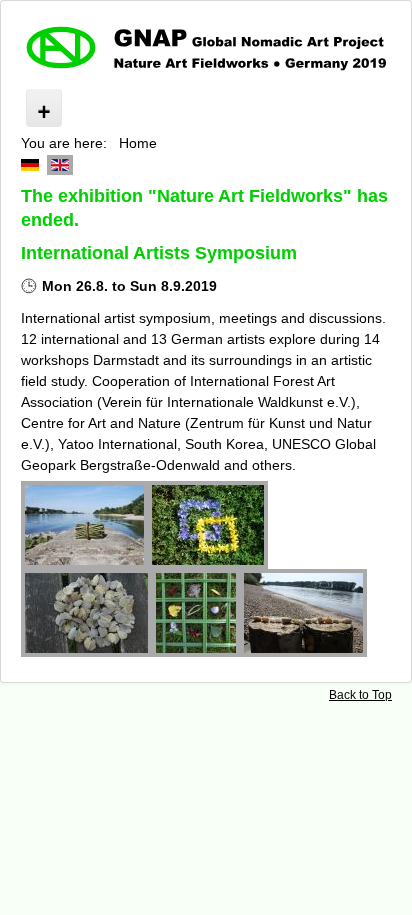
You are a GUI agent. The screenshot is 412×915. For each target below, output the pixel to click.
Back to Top (360, 695)
